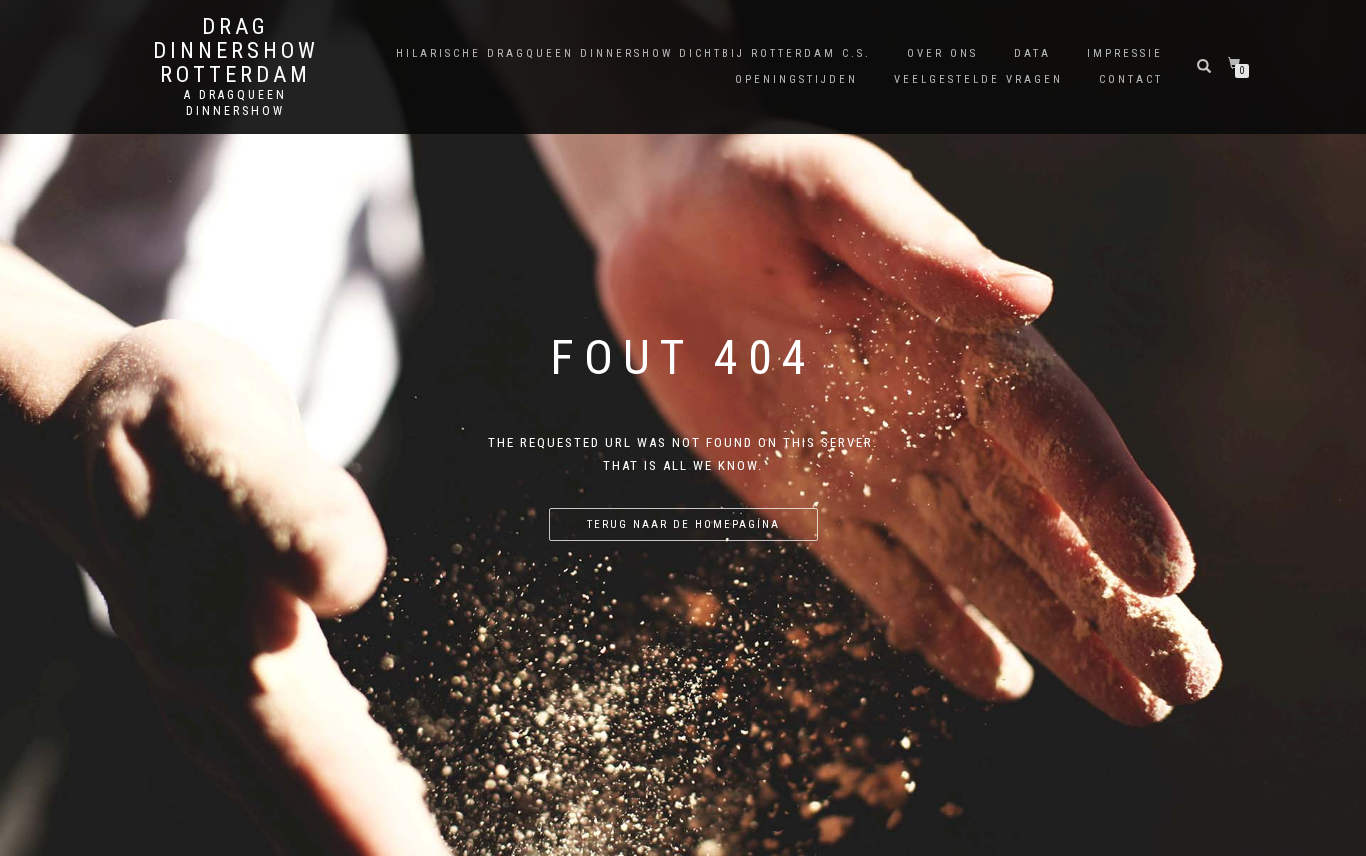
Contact (1131, 79)
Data (1032, 53)
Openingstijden (796, 79)
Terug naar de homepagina (683, 524)
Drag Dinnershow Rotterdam (236, 51)
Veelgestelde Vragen (978, 79)
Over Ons (942, 53)
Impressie (1125, 53)
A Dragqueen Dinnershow (235, 103)
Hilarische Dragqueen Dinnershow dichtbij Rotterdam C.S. (633, 53)
